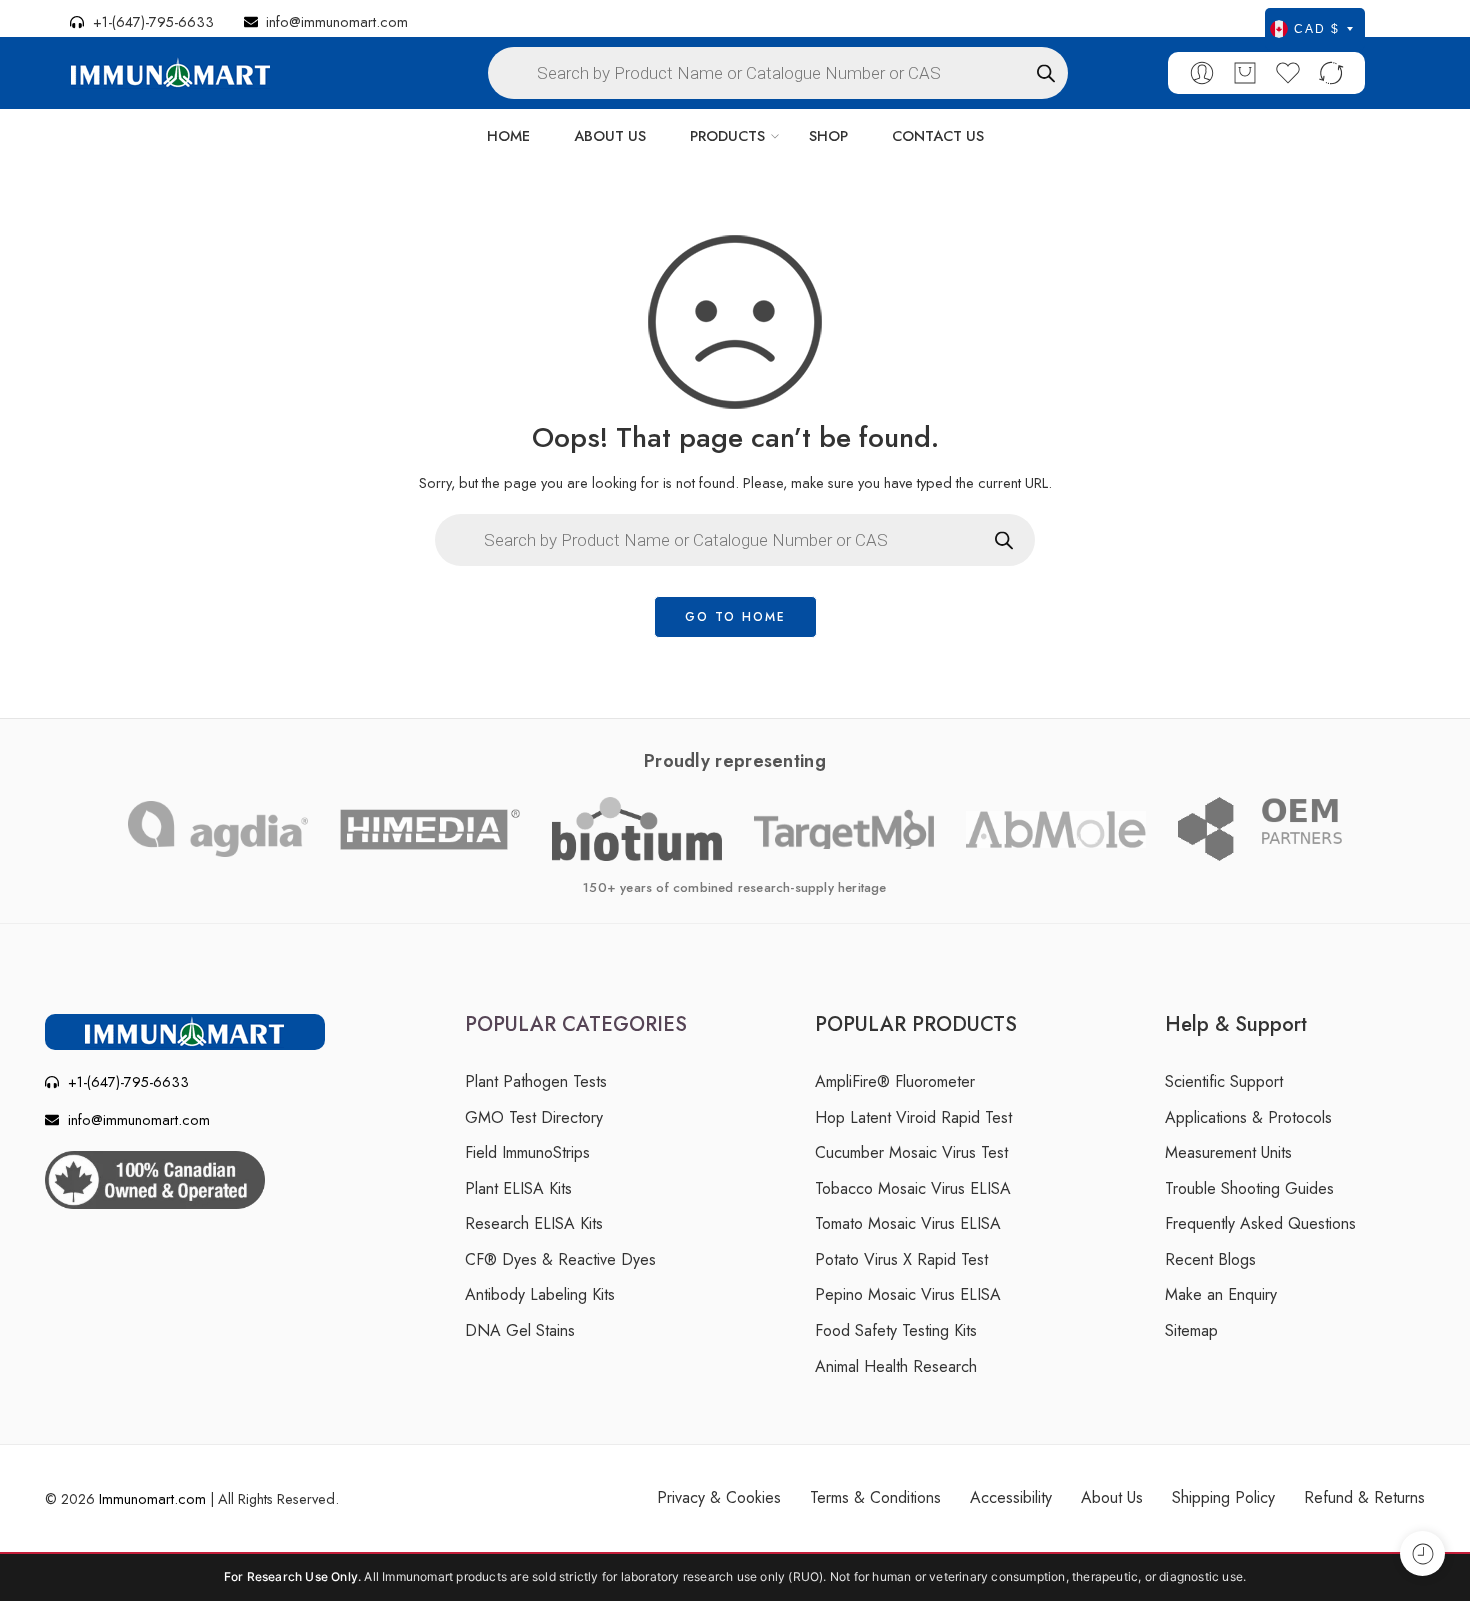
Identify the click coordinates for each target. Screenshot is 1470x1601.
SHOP (828, 135)
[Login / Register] (1202, 73)
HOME (508, 135)
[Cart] (1245, 73)
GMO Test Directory (534, 1117)
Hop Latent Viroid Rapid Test (913, 1117)
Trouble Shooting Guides (1249, 1188)
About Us (1112, 1497)
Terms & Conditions (875, 1497)
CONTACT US (938, 135)
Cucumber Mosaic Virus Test (911, 1152)
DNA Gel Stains (520, 1330)
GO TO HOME (735, 617)
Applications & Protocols (1248, 1117)
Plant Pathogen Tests (536, 1081)
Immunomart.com (152, 1498)
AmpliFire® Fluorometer (895, 1081)
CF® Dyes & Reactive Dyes (560, 1259)
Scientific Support (1224, 1081)
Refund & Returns (1364, 1497)
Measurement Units (1228, 1152)
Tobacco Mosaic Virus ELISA (913, 1188)
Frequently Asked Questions (1260, 1223)
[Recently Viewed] (1422, 1553)
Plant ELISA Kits (518, 1188)
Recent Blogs (1210, 1259)
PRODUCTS (727, 135)
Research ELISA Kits (534, 1223)
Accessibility (1011, 1497)
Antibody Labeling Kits (540, 1294)
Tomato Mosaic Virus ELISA (908, 1223)
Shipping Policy (1223, 1497)
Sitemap (1191, 1330)
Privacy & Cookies (719, 1497)
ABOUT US (610, 135)
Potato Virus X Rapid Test (901, 1259)
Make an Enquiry (1221, 1294)
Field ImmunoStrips (527, 1152)
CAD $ (1317, 29)
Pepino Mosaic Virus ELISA (908, 1294)
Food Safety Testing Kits (896, 1330)
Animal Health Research (896, 1366)
